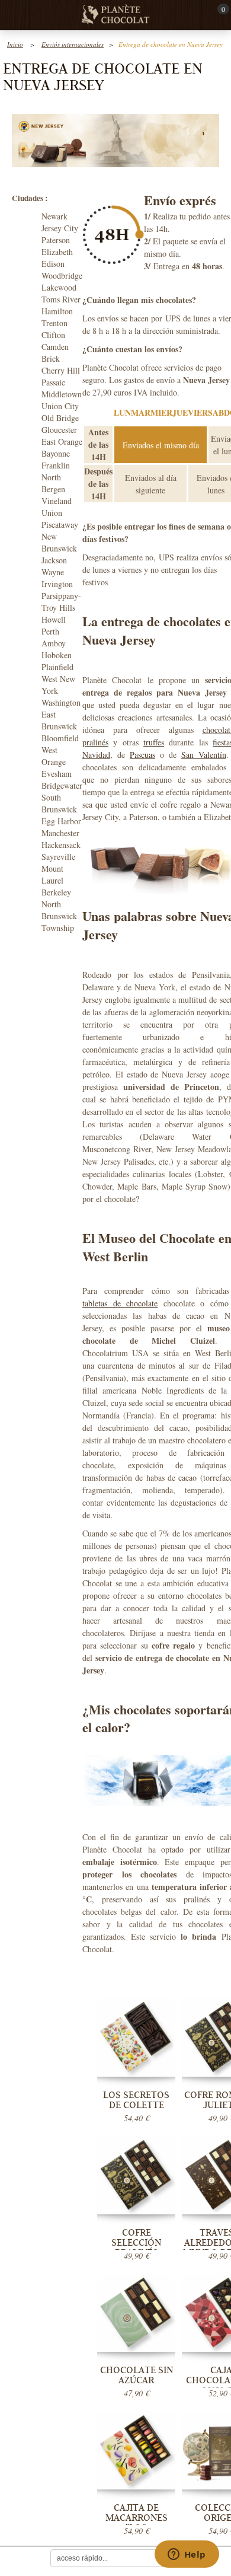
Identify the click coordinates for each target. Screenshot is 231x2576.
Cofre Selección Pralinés (136, 2243)
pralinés (95, 742)
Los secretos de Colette (136, 2100)
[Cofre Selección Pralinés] (136, 2175)
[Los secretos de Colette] (136, 2037)
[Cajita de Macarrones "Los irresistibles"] (136, 2450)
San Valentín (204, 755)
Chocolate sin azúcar (137, 2375)
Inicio (15, 44)
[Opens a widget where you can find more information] (187, 2555)
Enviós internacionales (73, 44)
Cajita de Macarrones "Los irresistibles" (137, 2523)
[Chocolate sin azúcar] (136, 2313)
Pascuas (142, 755)
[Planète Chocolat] (115, 15)
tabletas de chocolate (120, 1303)
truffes (154, 742)
